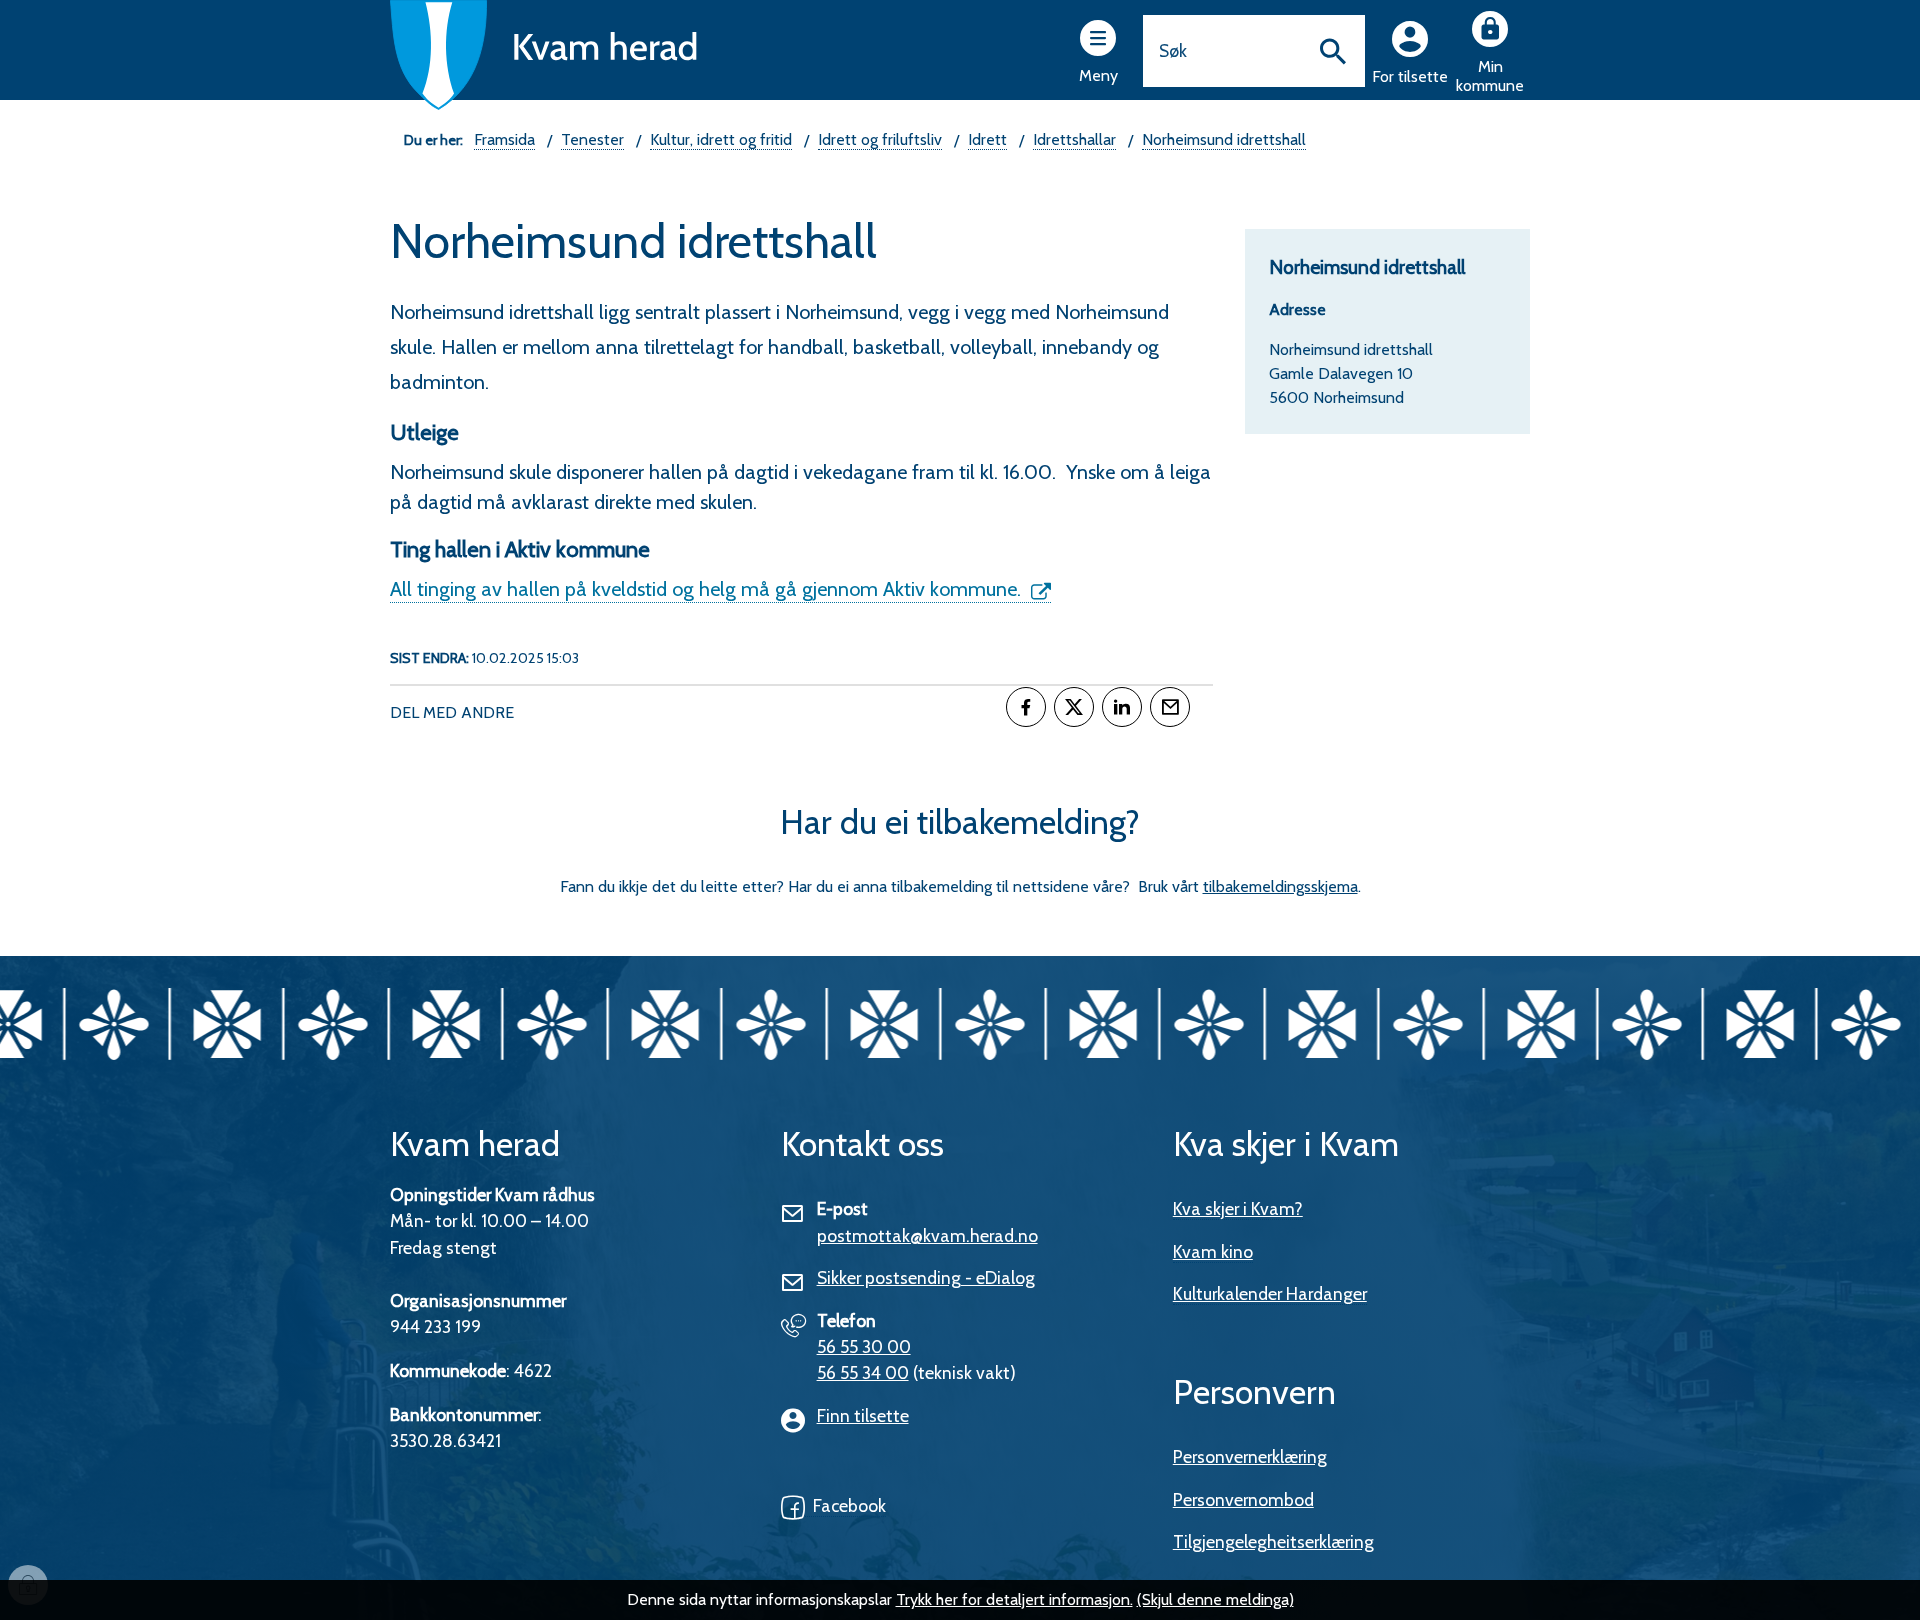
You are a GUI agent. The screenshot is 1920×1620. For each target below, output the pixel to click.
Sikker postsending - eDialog (926, 1277)
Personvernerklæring (1250, 1456)
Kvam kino (1213, 1251)
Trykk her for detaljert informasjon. (1014, 1599)
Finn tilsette (863, 1415)
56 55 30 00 (864, 1346)
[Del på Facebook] (1026, 707)
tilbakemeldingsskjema (1280, 886)
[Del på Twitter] (1074, 707)
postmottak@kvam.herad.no (927, 1235)
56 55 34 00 (863, 1372)
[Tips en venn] (1170, 707)
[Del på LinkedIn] (1122, 707)
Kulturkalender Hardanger (1270, 1293)
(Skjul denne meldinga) (1215, 1599)
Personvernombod (1243, 1499)
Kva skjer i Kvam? (1238, 1208)
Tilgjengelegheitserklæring (1273, 1541)
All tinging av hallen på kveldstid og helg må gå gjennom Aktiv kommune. (708, 589)
